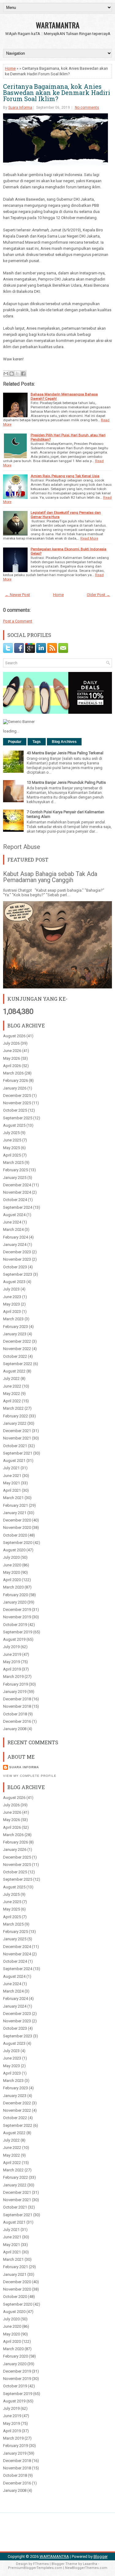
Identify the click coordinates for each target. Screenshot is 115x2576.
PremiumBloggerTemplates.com (35, 2568)
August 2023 (14, 1282)
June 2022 (12, 1386)
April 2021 (12, 1490)
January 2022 (15, 1423)
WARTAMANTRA (58, 25)
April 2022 (12, 1401)
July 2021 (11, 1468)
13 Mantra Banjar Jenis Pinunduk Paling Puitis (66, 782)
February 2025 (15, 1170)
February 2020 (15, 1595)
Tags (37, 742)
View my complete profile (30, 1776)
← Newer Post (17, 595)
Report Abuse (22, 847)
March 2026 (13, 1073)
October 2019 (15, 1625)
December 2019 (17, 1610)
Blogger (101, 2556)
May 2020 (11, 1572)
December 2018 (17, 1699)
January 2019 (15, 1692)
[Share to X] (17, 374)
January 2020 (15, 1602)
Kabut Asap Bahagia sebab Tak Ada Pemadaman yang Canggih (50, 877)
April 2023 (12, 1312)
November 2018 (17, 1706)
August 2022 (14, 1371)
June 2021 (12, 1476)
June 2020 (12, 1565)
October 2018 (15, 1714)
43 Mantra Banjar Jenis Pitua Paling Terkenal (65, 753)
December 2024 (17, 1185)
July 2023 (11, 1289)
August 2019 (14, 1639)
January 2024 (15, 1245)
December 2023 (17, 1252)
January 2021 (15, 1513)
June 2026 (12, 1051)
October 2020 (15, 1535)
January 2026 (15, 1088)
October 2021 (15, 1446)
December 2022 (17, 1341)
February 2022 (15, 1416)
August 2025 (14, 1125)
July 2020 (11, 1557)
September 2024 (18, 1207)
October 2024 (15, 1200)
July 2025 (11, 1133)
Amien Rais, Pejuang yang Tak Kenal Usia (65, 476)
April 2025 (12, 1155)
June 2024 (12, 1222)
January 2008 (15, 1729)
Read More (89, 538)
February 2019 (15, 1684)
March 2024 (13, 1229)
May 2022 (11, 1394)
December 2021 (17, 1431)
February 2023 (15, 1327)
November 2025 (17, 1103)
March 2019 (13, 1677)
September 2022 (18, 1364)
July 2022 (11, 1378)
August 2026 (14, 1036)
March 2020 (13, 1587)
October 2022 (15, 1356)
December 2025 (17, 1096)
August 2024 (14, 1215)
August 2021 (14, 1461)
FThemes (41, 2564)
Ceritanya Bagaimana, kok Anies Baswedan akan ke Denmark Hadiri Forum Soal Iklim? (57, 92)
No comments (87, 108)
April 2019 (12, 1669)
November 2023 (17, 1259)
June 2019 (12, 1654)
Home (10, 68)
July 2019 (11, 1647)
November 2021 (17, 1438)
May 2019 (11, 1662)
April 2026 (12, 1066)
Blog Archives (64, 742)
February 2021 (15, 1505)
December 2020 (17, 1520)
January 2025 (15, 1178)
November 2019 (17, 1617)
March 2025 (13, 1162)
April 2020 (12, 1580)
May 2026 (11, 1058)
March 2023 (13, 1319)
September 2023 (18, 1274)
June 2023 (12, 1297)
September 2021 (18, 1453)
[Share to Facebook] (23, 374)
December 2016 (17, 1721)
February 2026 (15, 1080)
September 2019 (18, 1632)
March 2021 (13, 1498)
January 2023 (15, 1334)
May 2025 (11, 1148)
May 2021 (11, 1483)
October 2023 (15, 1267)
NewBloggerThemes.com (86, 2568)
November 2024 (17, 1192)
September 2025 (18, 1118)
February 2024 (15, 1237)
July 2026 (11, 1043)
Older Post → (98, 595)
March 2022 (13, 1408)
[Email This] (6, 374)
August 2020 (14, 1550)
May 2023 (11, 1304)
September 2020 (18, 1543)
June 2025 (12, 1140)
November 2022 (17, 1349)
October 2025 (15, 1110)
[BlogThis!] (12, 374)
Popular (15, 742)
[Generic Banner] (19, 722)
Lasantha (90, 2564)
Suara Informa (20, 108)
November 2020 (17, 1528)
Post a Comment (18, 621)
